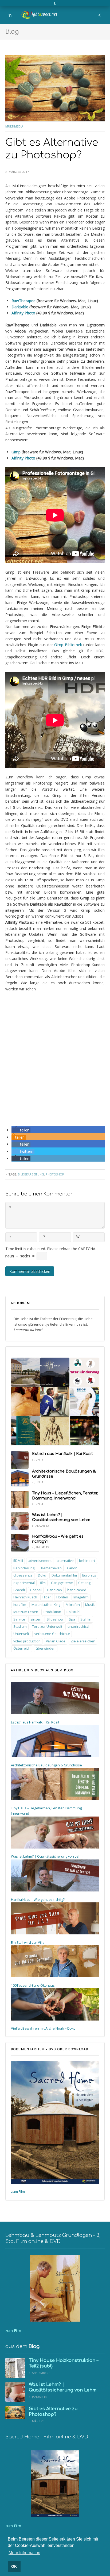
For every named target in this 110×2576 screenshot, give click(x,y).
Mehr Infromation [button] (24, 2553)
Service (19, 1619)
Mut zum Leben (26, 1612)
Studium (20, 1627)
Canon (72, 1568)
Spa (72, 1619)
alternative (65, 1561)
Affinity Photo (23, 313)
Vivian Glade (56, 1641)
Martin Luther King (46, 1605)
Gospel (36, 1590)
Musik (90, 1605)
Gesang (84, 1583)
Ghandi (19, 1590)
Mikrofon (73, 1605)
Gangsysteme (62, 1583)
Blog (12, 32)
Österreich (22, 1648)
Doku (42, 1575)
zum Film (18, 2192)
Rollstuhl (73, 1612)
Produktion (52, 1612)
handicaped (77, 1590)
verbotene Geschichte (52, 1634)
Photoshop (55, 1174)
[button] (21, 1130)
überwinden (46, 1648)
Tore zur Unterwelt (47, 1627)
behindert (87, 1561)
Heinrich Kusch (25, 1597)
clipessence (23, 1575)
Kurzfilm (20, 1605)
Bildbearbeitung (31, 1174)
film (43, 1583)
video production (27, 1641)
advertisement (40, 1561)
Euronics (89, 1575)
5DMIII (18, 1561)
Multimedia (14, 126)
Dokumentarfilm (64, 1575)
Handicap (54, 1590)
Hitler (47, 1597)
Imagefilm (81, 1597)
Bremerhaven (51, 1568)
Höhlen (62, 1597)
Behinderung (24, 1568)
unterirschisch (79, 1627)
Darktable (20, 307)
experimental (24, 1583)
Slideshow (55, 1619)
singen (36, 1619)
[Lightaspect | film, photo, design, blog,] (39, 8)
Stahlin (86, 1619)
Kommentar (10, 1207)
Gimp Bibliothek (68, 645)
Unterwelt (21, 1634)
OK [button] (14, 2566)
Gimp (16, 452)
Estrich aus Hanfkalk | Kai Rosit (62, 1454)
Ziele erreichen (83, 1641)
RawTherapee (23, 301)
